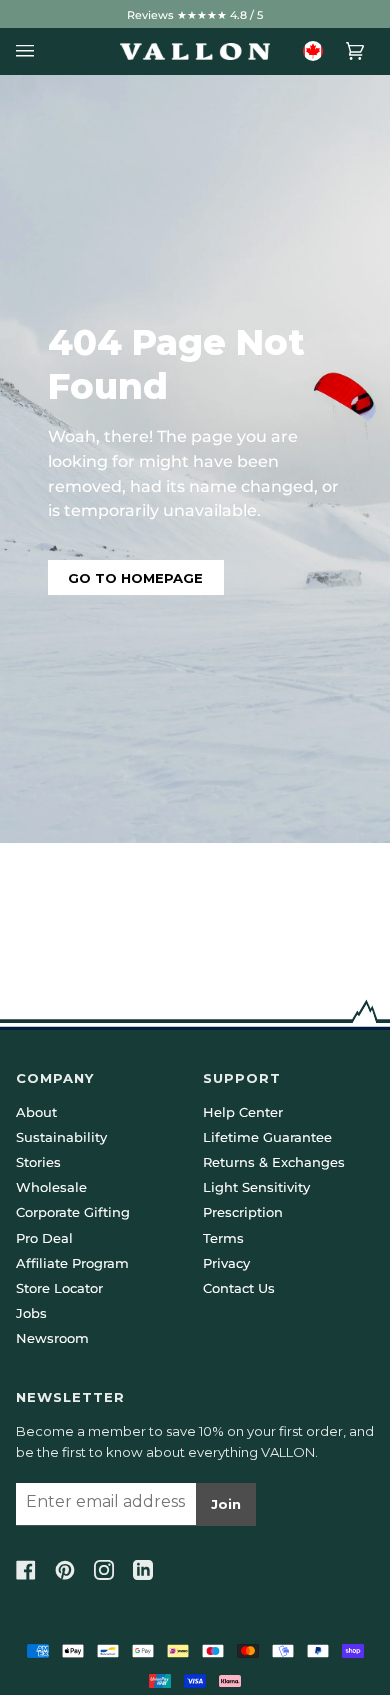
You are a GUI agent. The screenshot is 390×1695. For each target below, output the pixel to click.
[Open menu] (31, 51)
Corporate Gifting (73, 1212)
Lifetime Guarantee (267, 1137)
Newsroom (52, 1338)
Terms (223, 1238)
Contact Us (239, 1288)
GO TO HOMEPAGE (135, 578)
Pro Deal (44, 1238)
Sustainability (61, 1137)
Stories (38, 1162)
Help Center (243, 1112)
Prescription (243, 1212)
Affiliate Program (72, 1263)
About (36, 1112)
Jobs (31, 1313)
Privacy (226, 1263)
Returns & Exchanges (274, 1162)
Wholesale (51, 1187)
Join (226, 1504)
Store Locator (59, 1288)
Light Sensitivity (256, 1187)
